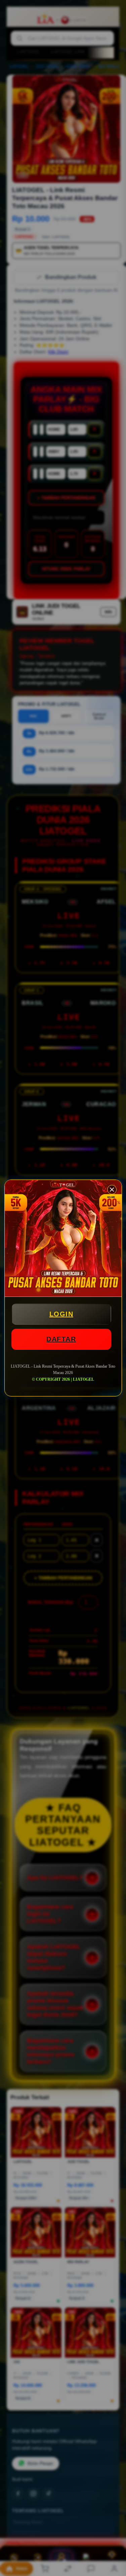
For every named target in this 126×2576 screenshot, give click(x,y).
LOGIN (61, 1314)
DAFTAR (61, 1339)
